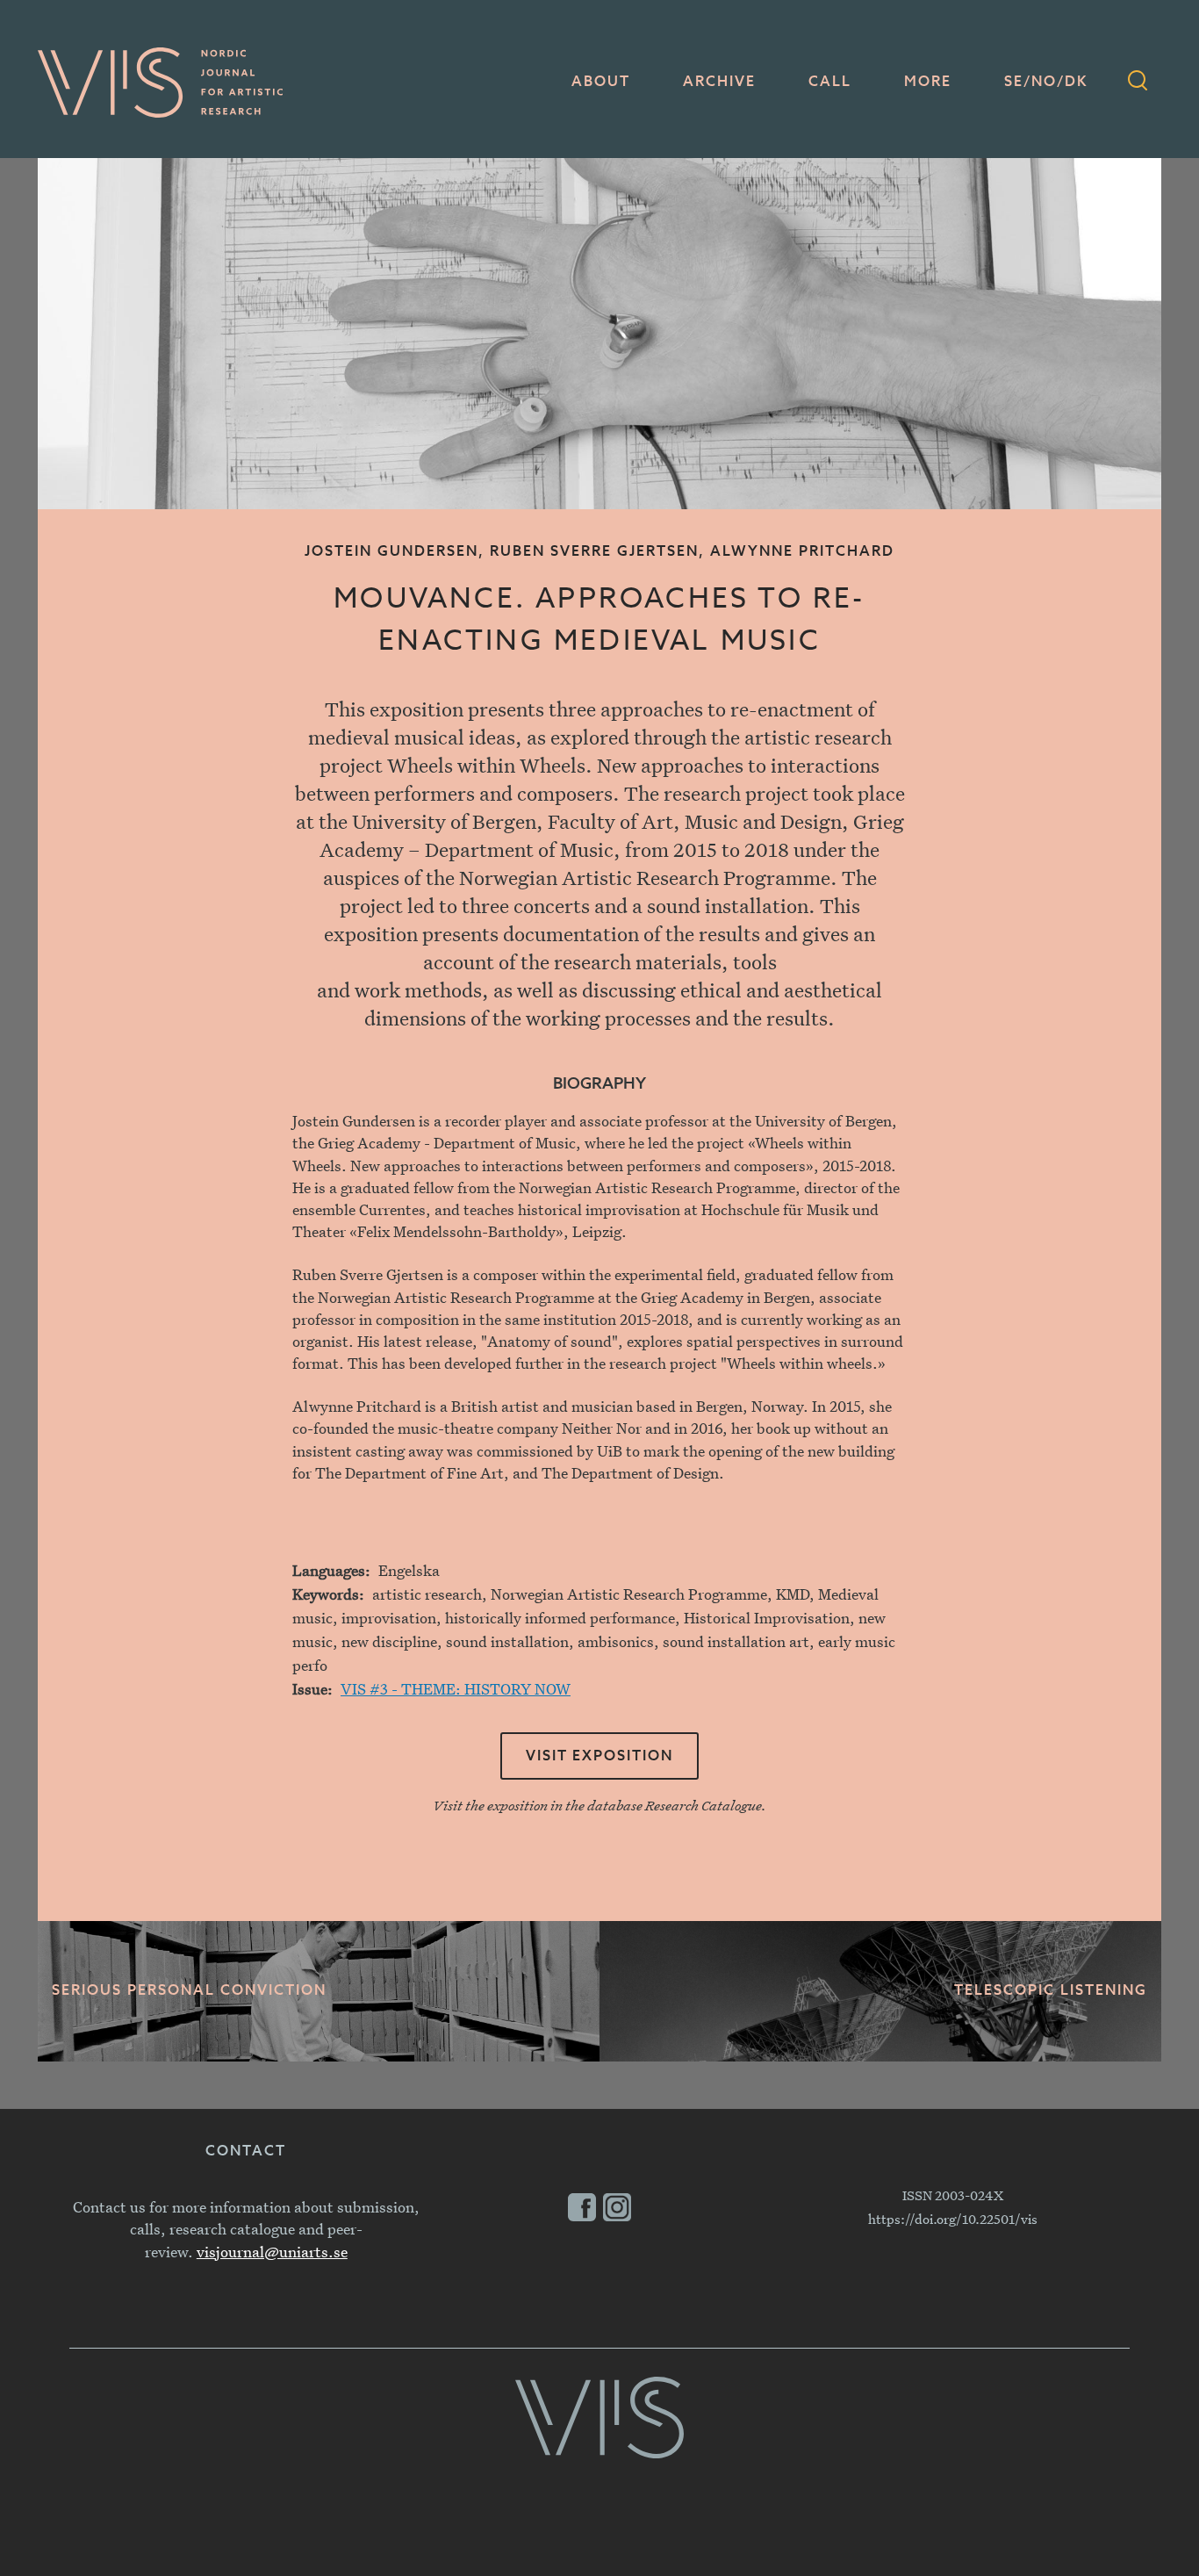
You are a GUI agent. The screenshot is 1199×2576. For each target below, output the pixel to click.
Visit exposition (599, 1757)
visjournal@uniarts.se (272, 2252)
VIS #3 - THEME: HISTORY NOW (456, 1689)
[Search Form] (1138, 83)
